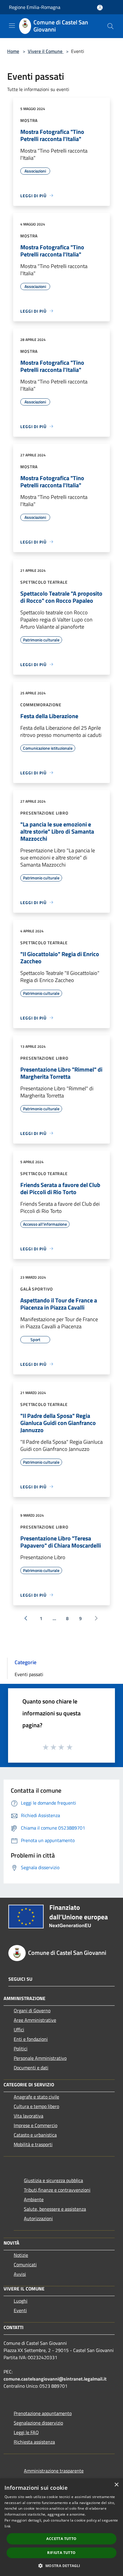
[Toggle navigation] (12, 26)
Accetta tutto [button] (61, 2539)
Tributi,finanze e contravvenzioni (57, 2190)
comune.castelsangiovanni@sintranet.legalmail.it (55, 2379)
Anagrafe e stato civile (36, 2097)
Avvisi (20, 2274)
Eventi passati (29, 1674)
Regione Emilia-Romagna (35, 7)
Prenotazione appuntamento (43, 2413)
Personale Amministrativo (40, 2058)
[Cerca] (110, 26)
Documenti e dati (31, 2068)
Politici (21, 2049)
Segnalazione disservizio (38, 2423)
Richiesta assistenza (34, 2442)
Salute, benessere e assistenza (55, 2209)
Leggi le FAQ (26, 2432)
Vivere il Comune (46, 51)
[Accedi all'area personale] (100, 8)
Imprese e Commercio (36, 2125)
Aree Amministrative (35, 2020)
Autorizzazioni (38, 2218)
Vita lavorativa (29, 2116)
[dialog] (61, 2527)
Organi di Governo (32, 2010)
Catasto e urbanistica (35, 2135)
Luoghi (21, 2301)
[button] (61, 2566)
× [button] (116, 2485)
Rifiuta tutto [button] (61, 2553)
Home (13, 51)
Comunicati (25, 2265)
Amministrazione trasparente (54, 2471)
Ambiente (34, 2199)
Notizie (21, 2255)
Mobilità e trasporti (33, 2144)
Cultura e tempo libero (36, 2106)
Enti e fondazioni (31, 2039)
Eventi (20, 2310)
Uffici (19, 2030)
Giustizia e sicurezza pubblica (53, 2180)
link (7, 2526)
